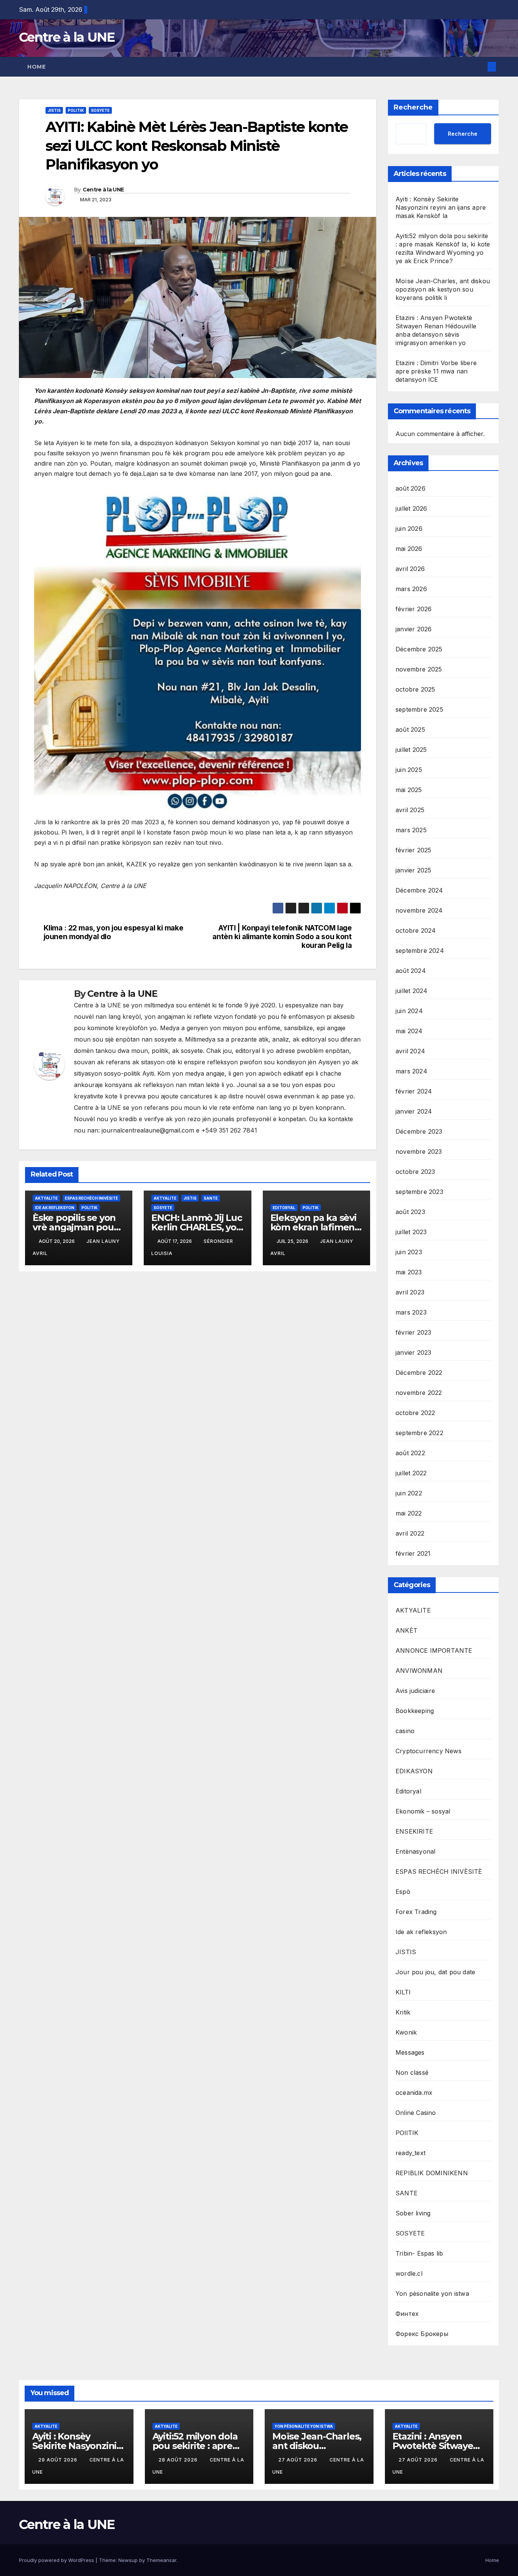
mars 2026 (411, 589)
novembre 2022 (419, 1393)
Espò (403, 1892)
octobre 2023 (415, 1172)
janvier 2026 (414, 629)
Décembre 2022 (419, 1373)
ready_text (410, 2153)
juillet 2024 (411, 991)
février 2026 (414, 609)
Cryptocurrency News (429, 1751)
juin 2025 (409, 770)
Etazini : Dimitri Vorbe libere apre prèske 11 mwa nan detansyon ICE (436, 371)
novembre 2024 (419, 910)
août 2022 (410, 1453)
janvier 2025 (413, 870)
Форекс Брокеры (422, 2334)
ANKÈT (407, 1630)
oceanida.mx (414, 2093)
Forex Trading (416, 1912)
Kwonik (406, 2032)
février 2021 (413, 1553)
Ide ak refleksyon (55, 1208)
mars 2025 (411, 830)
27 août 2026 (299, 2460)
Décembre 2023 (419, 1131)
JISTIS (54, 110)
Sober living (413, 2213)
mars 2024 (411, 1071)
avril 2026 (410, 569)
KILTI (403, 1992)
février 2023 (413, 1332)
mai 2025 (409, 790)
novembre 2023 (419, 1152)
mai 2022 (409, 1513)
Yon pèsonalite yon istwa (432, 2294)
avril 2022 (410, 1533)
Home (36, 67)
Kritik (403, 2012)
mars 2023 (411, 1312)
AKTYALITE (46, 1198)
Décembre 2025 (419, 649)
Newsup (128, 2560)
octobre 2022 (415, 1413)
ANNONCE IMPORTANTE (434, 1650)
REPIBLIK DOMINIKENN (432, 2173)
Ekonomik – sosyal (423, 1811)
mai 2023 (409, 1272)
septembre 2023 (419, 1192)
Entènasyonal (415, 1851)
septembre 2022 (419, 1433)
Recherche (413, 107)
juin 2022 (409, 1493)
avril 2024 (410, 1051)
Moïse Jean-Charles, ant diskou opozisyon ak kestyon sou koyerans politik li (443, 289)
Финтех (407, 2314)
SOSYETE (100, 110)
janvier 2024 (414, 1111)
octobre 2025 (415, 689)
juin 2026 (409, 529)
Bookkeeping (415, 1711)
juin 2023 (409, 1252)
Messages (410, 2052)
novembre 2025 (419, 669)
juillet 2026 (411, 508)
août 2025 (410, 730)
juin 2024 (409, 1011)
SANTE (211, 1198)
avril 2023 (410, 1292)
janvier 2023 (413, 1352)
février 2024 (414, 1091)
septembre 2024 (420, 951)
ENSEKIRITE (414, 1831)
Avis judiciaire (415, 1691)
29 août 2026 (59, 2460)
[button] (479, 67)
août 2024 (411, 971)
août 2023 (410, 1212)
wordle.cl (409, 2273)
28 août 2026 (179, 2460)
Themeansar (161, 2560)
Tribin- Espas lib (419, 2253)
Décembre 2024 (419, 890)
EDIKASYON (414, 1771)
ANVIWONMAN (419, 1671)
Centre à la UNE (67, 37)
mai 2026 (409, 549)
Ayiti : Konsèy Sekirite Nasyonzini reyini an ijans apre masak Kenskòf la (441, 207)
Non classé (412, 2072)
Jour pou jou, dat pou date (435, 1972)
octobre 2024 (416, 930)
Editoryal (284, 1208)
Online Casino (416, 2113)
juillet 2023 (411, 1232)
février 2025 (413, 850)
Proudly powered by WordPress (57, 2560)
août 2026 (410, 488)
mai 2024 (409, 1031)
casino (405, 1731)
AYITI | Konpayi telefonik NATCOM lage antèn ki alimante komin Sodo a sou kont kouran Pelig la (282, 937)
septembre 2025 (419, 709)
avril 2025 (410, 810)
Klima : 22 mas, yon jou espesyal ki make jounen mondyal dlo (114, 932)
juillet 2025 (411, 750)
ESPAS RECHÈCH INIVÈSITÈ (91, 1198)
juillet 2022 (411, 1473)
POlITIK (76, 110)
